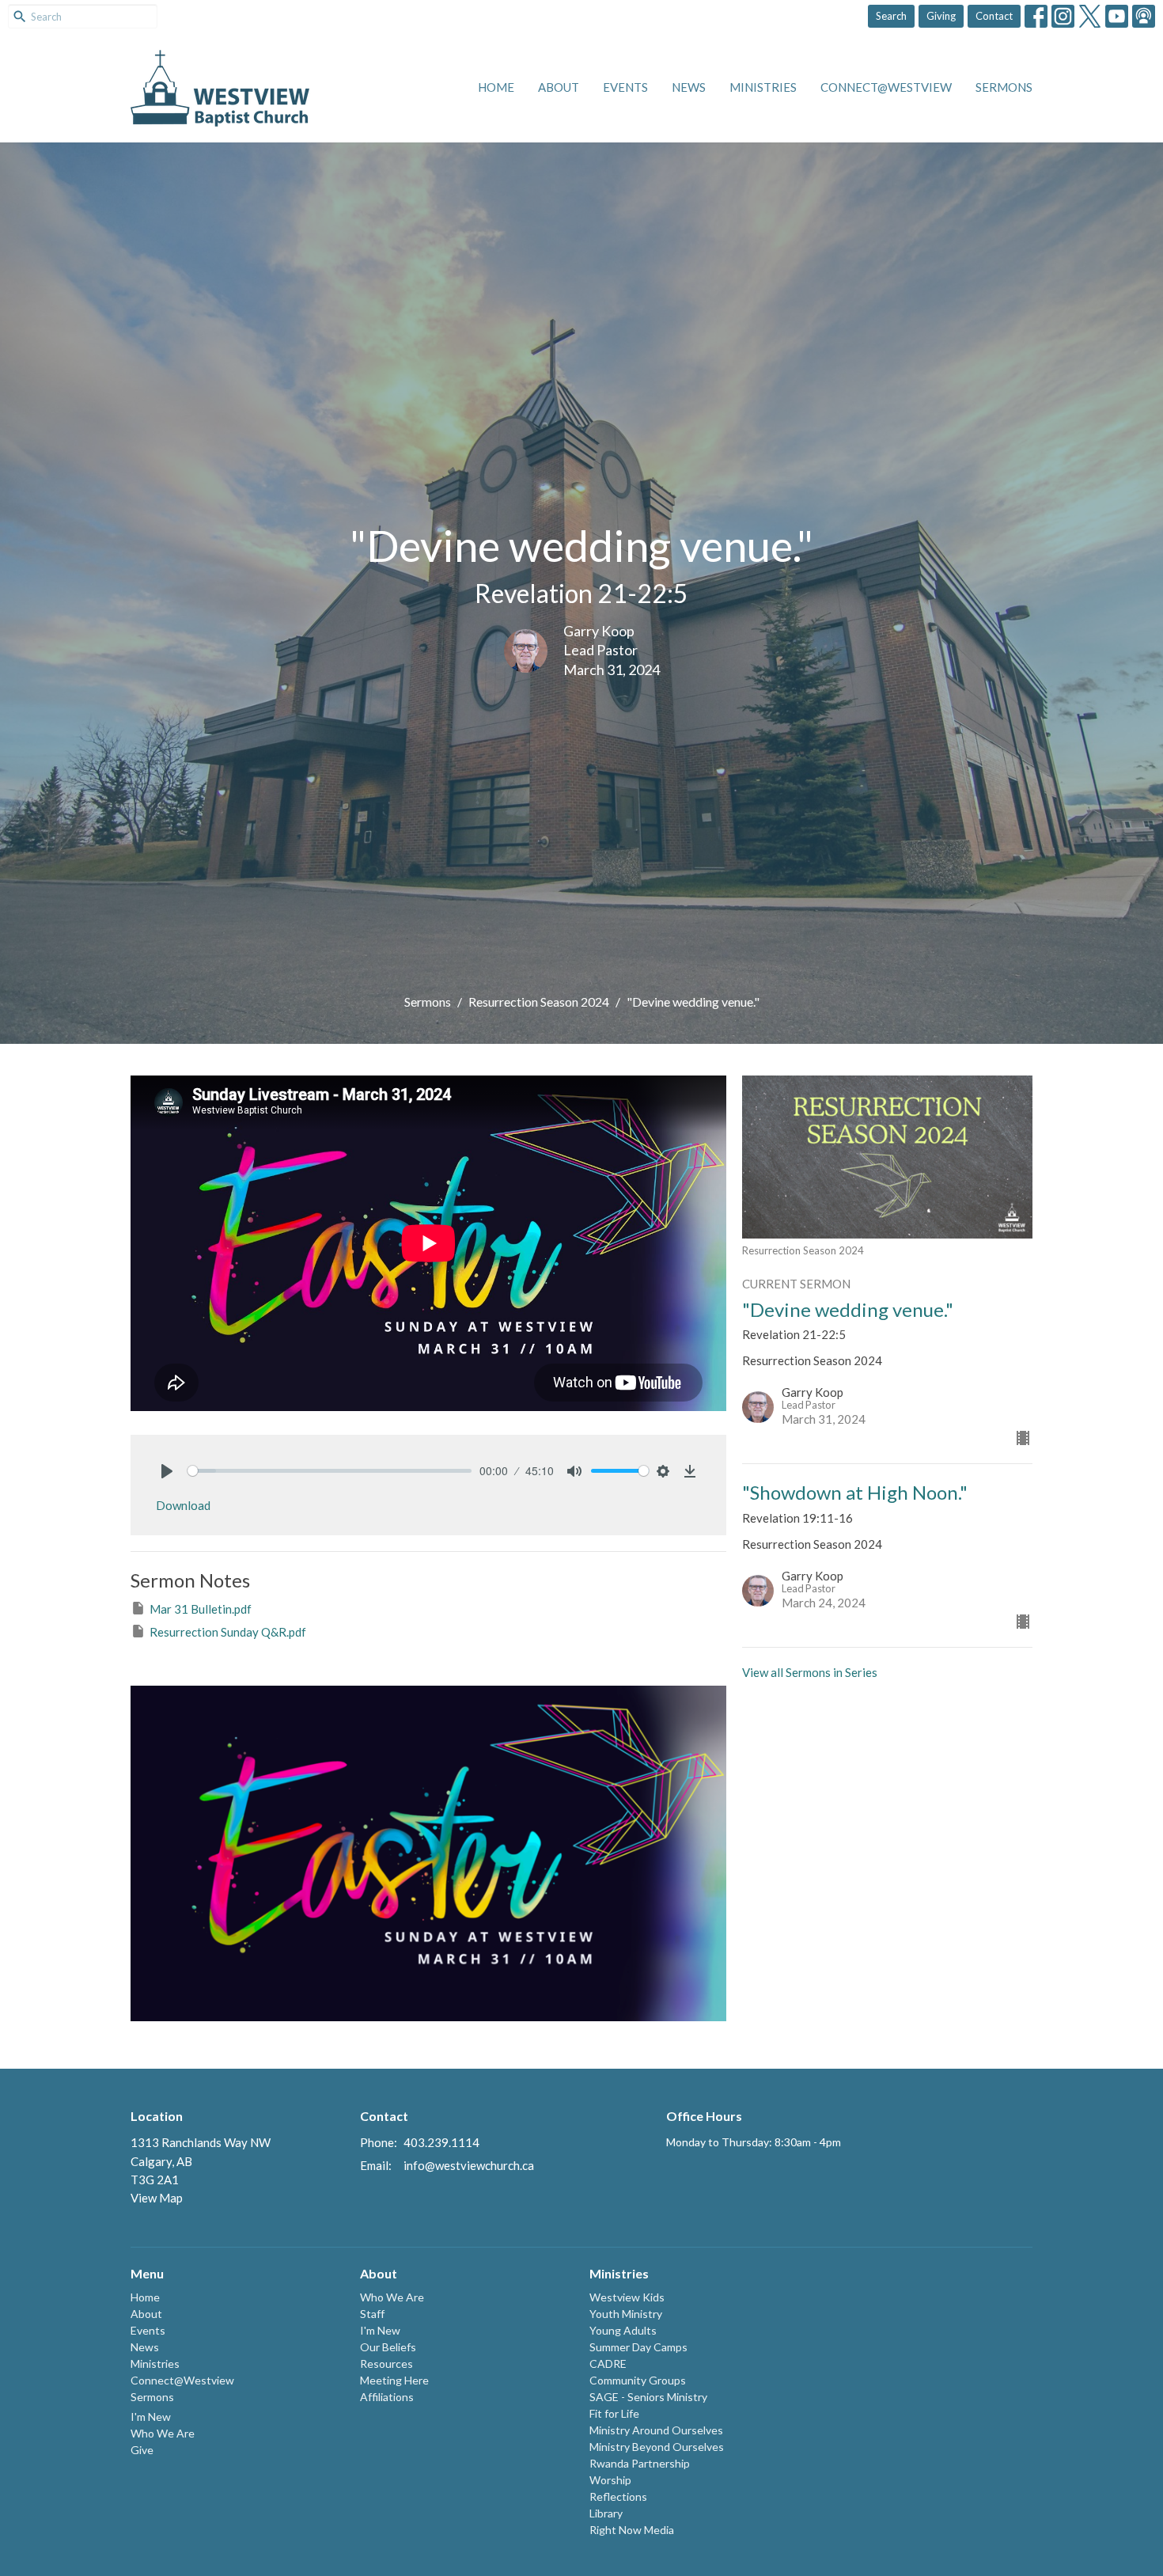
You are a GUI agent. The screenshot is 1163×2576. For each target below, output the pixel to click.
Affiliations (387, 2397)
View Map (157, 2198)
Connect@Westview (886, 87)
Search (891, 16)
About (559, 87)
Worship (610, 2480)
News (689, 87)
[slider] (330, 1471)
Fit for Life (614, 2413)
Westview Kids (627, 2297)
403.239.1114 (441, 2142)
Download (183, 1505)
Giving (941, 16)
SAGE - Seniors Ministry (648, 2397)
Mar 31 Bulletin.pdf (201, 1609)
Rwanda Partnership (640, 2463)
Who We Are (163, 2433)
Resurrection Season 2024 (539, 1002)
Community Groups (638, 2380)
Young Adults (623, 2330)
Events (625, 87)
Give (142, 2450)
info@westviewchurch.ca (469, 2165)
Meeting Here (394, 2380)
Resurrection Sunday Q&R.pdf (228, 1632)
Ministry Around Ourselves (656, 2430)
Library (606, 2513)
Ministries (763, 87)
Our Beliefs (388, 2347)
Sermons (1004, 87)
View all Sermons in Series (810, 1672)
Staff (372, 2314)
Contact (994, 16)
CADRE (608, 2364)
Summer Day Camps (638, 2347)
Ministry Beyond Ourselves (657, 2447)
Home (496, 87)
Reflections (618, 2496)
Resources (386, 2364)
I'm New (151, 2417)
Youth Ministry (626, 2314)
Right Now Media (632, 2530)
